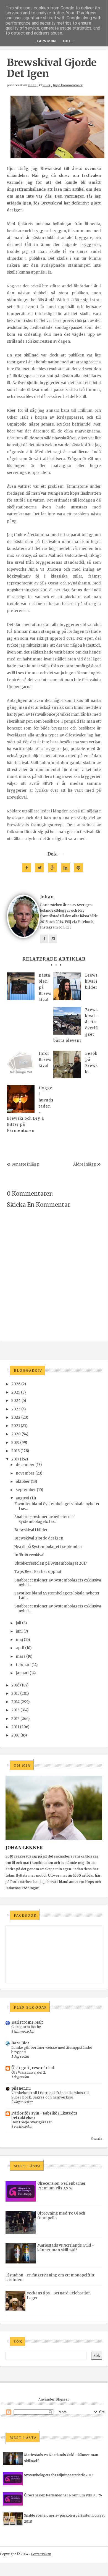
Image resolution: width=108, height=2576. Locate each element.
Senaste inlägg (25, 1164)
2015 (15, 1694)
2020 (16, 1434)
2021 (16, 1426)
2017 (15, 1459)
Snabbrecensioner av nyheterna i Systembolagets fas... (44, 1519)
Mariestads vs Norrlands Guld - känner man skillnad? (66, 2248)
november (25, 1473)
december (25, 1465)
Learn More (46, 41)
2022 (16, 1417)
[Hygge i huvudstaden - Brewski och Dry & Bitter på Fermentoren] (21, 1099)
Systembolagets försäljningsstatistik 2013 (59, 2475)
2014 (15, 1702)
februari (23, 1665)
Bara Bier (20, 2043)
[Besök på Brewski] (67, 1064)
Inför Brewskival (29, 1555)
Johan (32, 85)
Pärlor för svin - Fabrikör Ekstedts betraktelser (44, 2115)
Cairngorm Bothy (26, 2027)
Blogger (62, 2399)
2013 (15, 1710)
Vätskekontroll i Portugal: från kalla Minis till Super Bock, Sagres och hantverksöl (50, 2095)
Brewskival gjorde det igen (39, 1538)
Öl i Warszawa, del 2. (29, 2072)
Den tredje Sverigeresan (32, 2122)
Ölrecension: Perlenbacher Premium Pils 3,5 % (61, 2186)
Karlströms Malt (27, 2022)
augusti (23, 1498)
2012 (15, 1719)
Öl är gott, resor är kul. (33, 2068)
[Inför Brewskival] (21, 1064)
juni (19, 1631)
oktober (23, 1482)
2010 (15, 1735)
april (20, 1648)
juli (19, 1623)
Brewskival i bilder (31, 1530)
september (26, 1490)
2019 (15, 1443)
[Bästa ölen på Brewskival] (21, 986)
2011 (15, 1727)
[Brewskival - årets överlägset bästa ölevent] (67, 1021)
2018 (15, 1451)
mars (21, 1656)
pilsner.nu (21, 2088)
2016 (15, 1685)
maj (19, 1640)
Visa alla (97, 2139)
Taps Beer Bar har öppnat (38, 1572)
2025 (16, 1392)
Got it (69, 41)
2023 (16, 1409)
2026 (16, 1384)
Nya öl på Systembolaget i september (48, 1547)
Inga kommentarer (68, 85)
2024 (16, 1401)
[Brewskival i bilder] (67, 986)
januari (22, 1673)
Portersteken (41, 2554)
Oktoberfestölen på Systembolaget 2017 (51, 1563)
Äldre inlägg (85, 1164)
